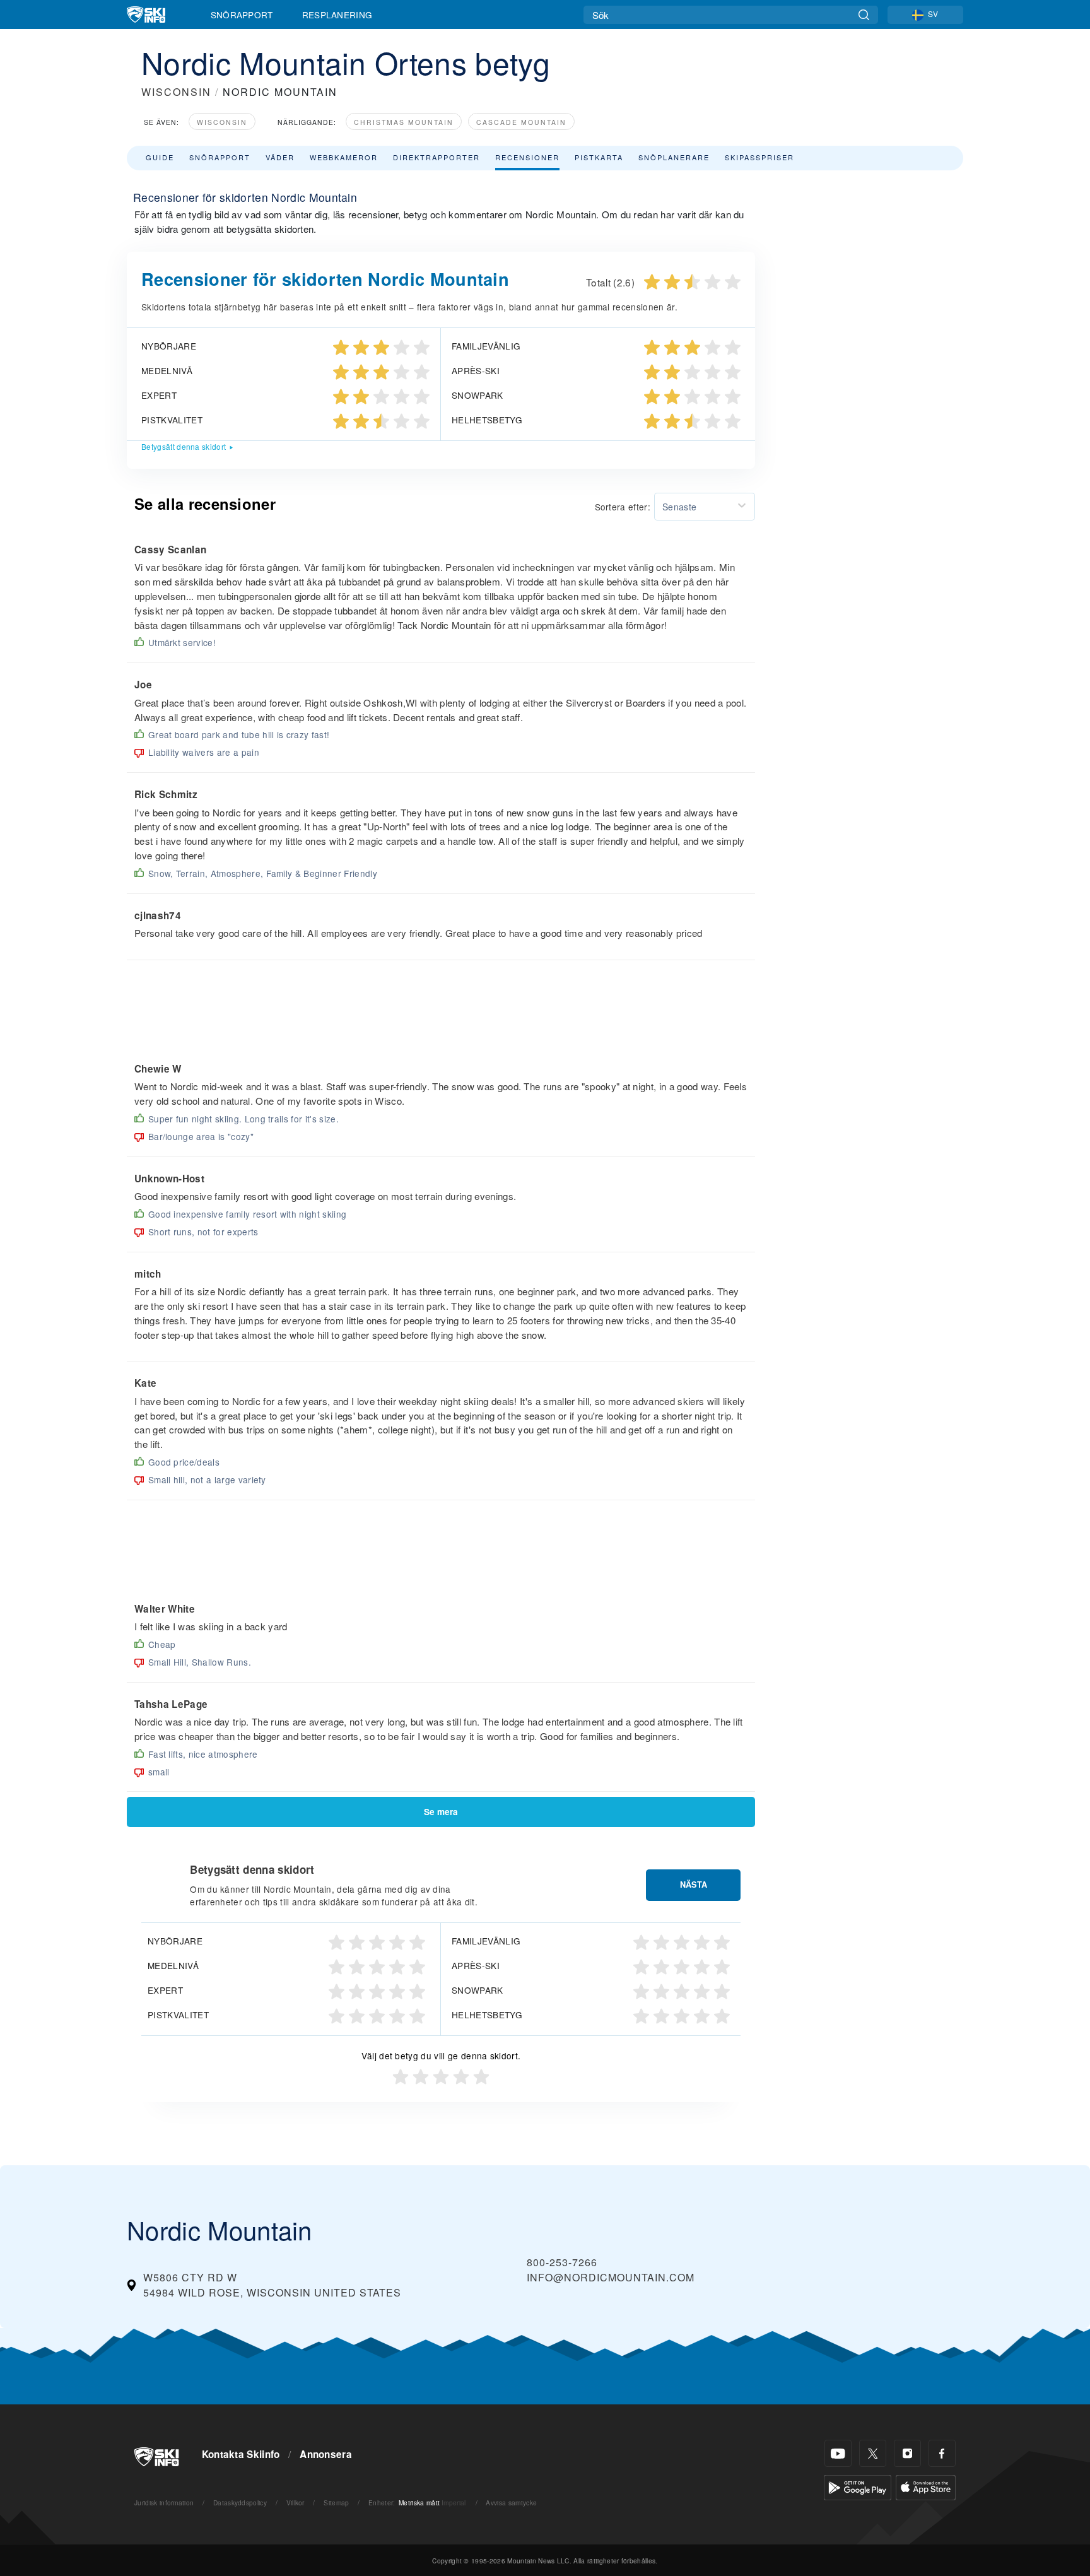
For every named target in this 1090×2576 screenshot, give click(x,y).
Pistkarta (599, 157)
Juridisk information (164, 2502)
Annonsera (326, 2454)
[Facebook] (942, 2453)
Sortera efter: (623, 507)
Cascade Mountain (521, 122)
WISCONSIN (176, 92)
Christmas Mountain (404, 122)
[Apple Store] (926, 2486)
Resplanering (337, 15)
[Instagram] (907, 2453)
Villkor (296, 2502)
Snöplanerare (674, 157)
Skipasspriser (759, 157)
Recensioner (527, 157)
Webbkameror (344, 157)
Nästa (694, 1885)
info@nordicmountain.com (611, 2277)
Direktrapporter (437, 157)
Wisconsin (222, 122)
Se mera (441, 1812)
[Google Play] (858, 2486)
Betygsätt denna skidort (184, 446)
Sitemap (336, 2502)
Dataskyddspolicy (240, 2502)
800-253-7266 (562, 2262)
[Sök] (864, 15)
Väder (280, 157)
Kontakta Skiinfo (241, 2454)
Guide (160, 157)
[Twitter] (873, 2453)
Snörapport (242, 15)
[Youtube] (838, 2453)
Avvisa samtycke (511, 2502)
